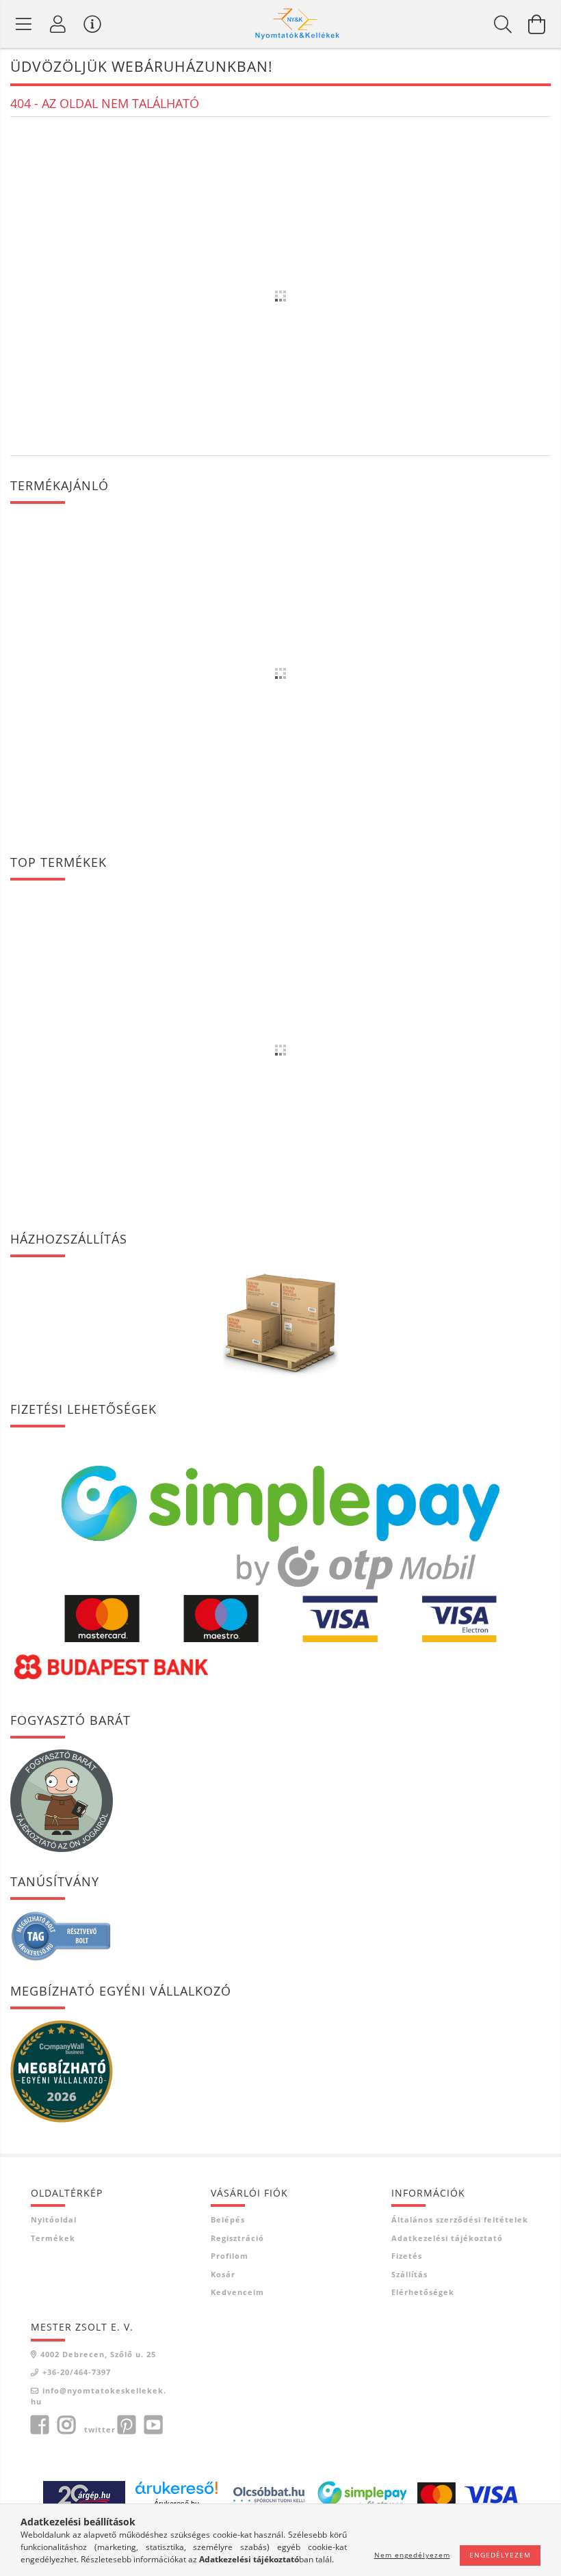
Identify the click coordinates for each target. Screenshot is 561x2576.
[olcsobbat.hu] (269, 2494)
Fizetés (407, 2256)
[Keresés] (503, 24)
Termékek (53, 2238)
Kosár (223, 2274)
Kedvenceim (237, 2292)
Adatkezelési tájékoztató (447, 2238)
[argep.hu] (84, 2494)
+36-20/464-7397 (77, 2372)
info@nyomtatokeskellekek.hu (99, 2396)
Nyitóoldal (54, 2219)
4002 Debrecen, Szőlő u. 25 (98, 2354)
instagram (66, 2425)
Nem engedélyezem (412, 2555)
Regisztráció (237, 2238)
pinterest (127, 2425)
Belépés (228, 2219)
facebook (40, 2425)
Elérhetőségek (423, 2292)
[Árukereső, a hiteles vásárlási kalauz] (62, 1935)
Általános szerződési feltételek (460, 2219)
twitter (100, 2429)
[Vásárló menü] (92, 24)
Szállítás (409, 2274)
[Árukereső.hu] (177, 2488)
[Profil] (58, 24)
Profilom (230, 2256)
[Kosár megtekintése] (537, 24)
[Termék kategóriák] (24, 24)
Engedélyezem (500, 2555)
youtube (153, 2425)
